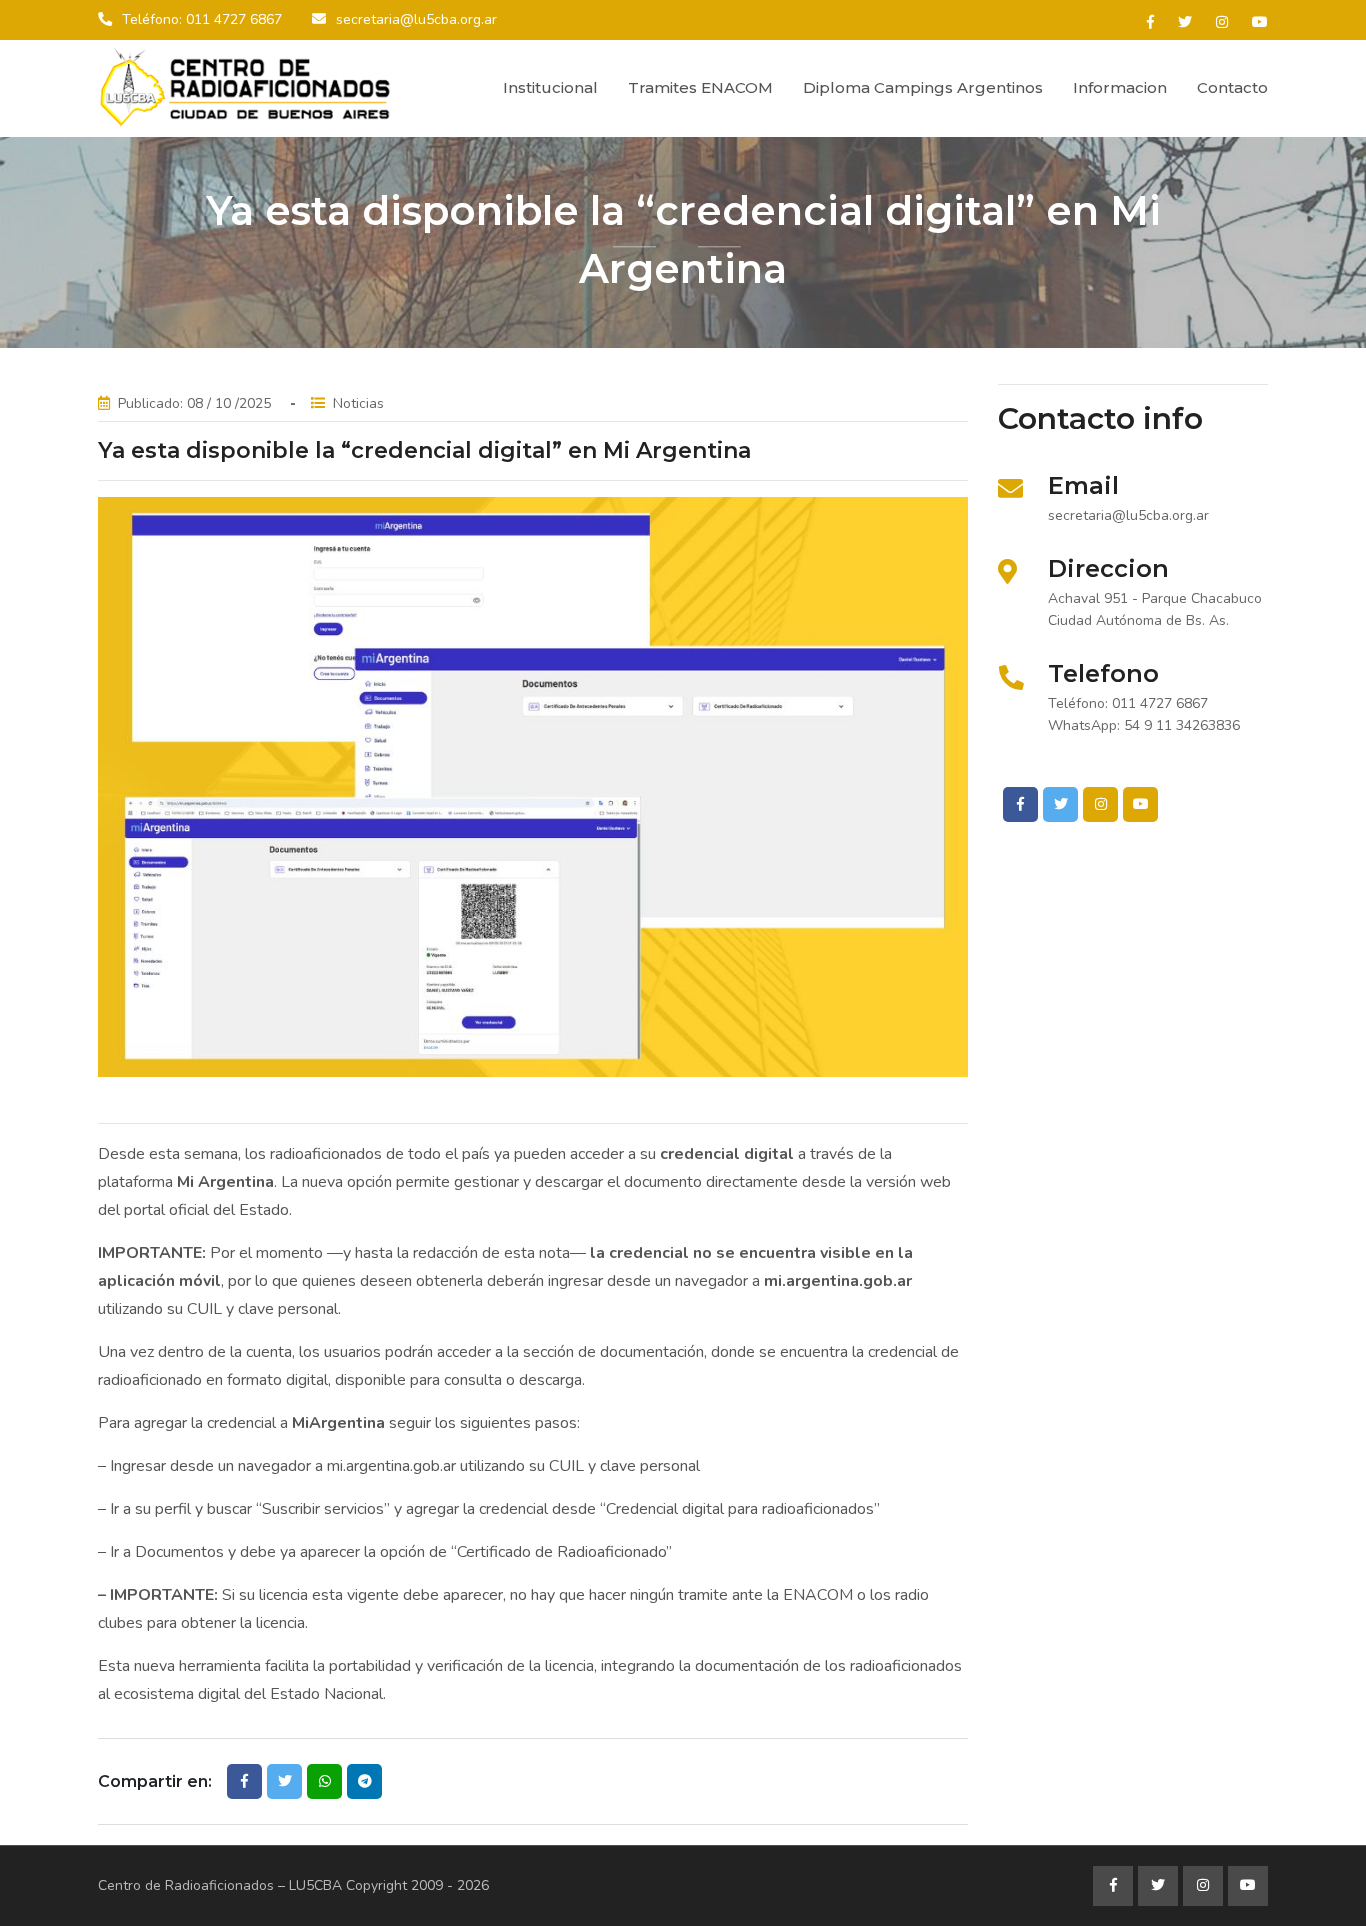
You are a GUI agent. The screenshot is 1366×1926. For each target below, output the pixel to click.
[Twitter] (1185, 22)
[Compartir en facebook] (244, 1781)
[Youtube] (1260, 22)
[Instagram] (1222, 22)
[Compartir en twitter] (284, 1781)
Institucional (550, 87)
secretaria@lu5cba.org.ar (416, 19)
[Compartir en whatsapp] (324, 1781)
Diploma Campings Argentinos (923, 87)
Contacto (1232, 87)
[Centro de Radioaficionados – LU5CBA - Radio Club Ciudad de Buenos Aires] (248, 88)
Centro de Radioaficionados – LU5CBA (220, 1885)
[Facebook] (1150, 22)
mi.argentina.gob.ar (391, 1466)
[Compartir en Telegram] (364, 1781)
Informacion (1120, 87)
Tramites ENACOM (700, 87)
